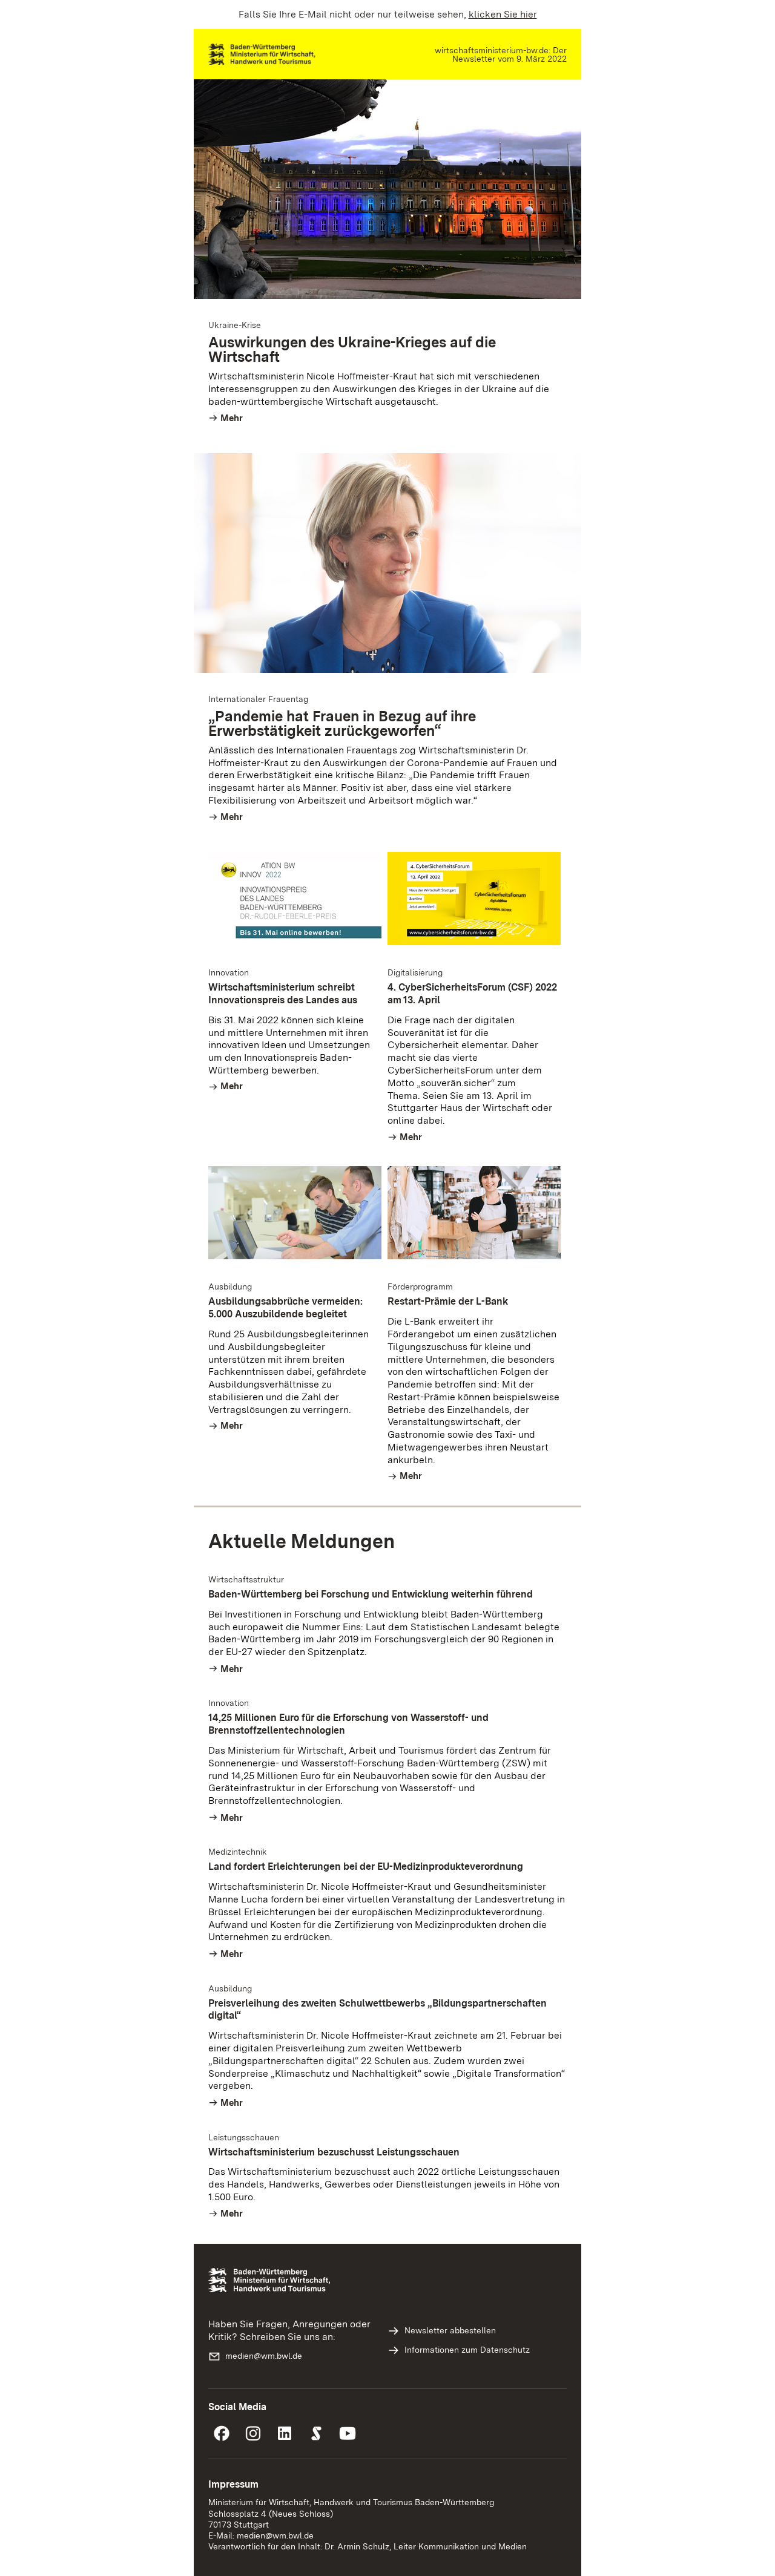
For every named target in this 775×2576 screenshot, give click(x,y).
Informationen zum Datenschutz (467, 2350)
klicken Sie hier (503, 14)
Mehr (232, 418)
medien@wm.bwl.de (264, 2356)
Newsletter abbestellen (450, 2330)
